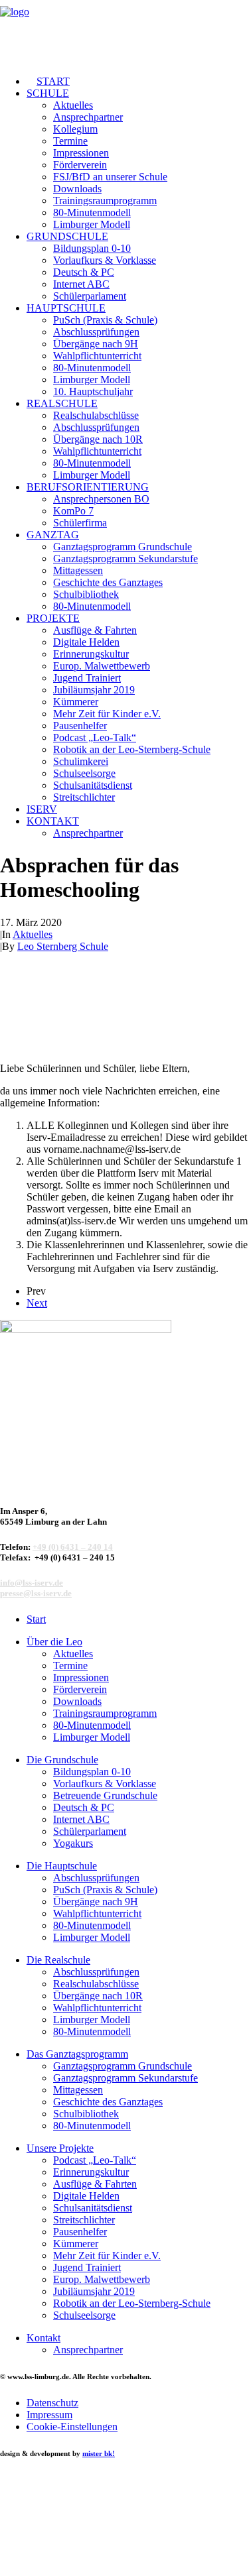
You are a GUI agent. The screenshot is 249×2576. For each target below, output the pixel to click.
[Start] (87, 1405)
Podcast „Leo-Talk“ (95, 737)
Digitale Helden (86, 642)
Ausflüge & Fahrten (95, 630)
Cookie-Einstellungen (72, 2427)
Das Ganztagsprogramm (77, 2054)
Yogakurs (73, 1843)
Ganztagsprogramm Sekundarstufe (125, 558)
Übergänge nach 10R (98, 439)
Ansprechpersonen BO (101, 499)
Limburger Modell (92, 224)
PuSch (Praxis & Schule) (105, 320)
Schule (48, 93)
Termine (70, 141)
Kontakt (53, 821)
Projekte (53, 618)
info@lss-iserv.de (32, 1583)
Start (53, 81)
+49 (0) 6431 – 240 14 (73, 1547)
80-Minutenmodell (92, 212)
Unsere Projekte (60, 2148)
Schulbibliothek (86, 594)
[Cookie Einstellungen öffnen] (100, 2570)
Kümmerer (76, 702)
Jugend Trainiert (87, 678)
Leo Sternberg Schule (63, 946)
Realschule (62, 403)
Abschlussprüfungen (96, 332)
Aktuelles (73, 105)
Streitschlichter (84, 797)
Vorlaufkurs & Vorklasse (105, 260)
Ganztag (53, 535)
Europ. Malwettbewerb (102, 666)
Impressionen (81, 153)
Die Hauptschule (62, 1866)
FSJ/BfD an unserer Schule (110, 177)
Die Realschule (58, 1960)
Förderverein (80, 165)
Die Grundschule (62, 1760)
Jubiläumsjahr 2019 (94, 690)
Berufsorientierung (88, 487)
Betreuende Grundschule (105, 1795)
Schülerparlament (90, 296)
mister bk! (99, 2453)
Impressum (49, 2415)
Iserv (42, 809)
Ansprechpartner (88, 117)
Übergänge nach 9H (96, 344)
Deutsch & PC (84, 272)
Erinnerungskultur (91, 654)
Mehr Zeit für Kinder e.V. (107, 714)
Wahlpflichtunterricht (97, 356)
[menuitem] (138, 82)
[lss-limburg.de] (124, 32)
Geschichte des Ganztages (108, 582)
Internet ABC (81, 284)
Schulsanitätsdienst (93, 785)
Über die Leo (54, 1642)
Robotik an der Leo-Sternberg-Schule (132, 749)
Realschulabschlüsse (96, 415)
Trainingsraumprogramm (105, 201)
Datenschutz (52, 2403)
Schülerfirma (80, 523)
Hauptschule (66, 308)
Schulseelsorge (84, 773)
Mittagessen (78, 570)
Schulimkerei (81, 761)
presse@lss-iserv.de (36, 1593)
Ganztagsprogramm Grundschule (123, 547)
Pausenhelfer (80, 726)
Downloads (77, 189)
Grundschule (67, 236)
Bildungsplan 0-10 (92, 248)
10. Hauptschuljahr (93, 391)
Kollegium (75, 129)
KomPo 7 (73, 511)
